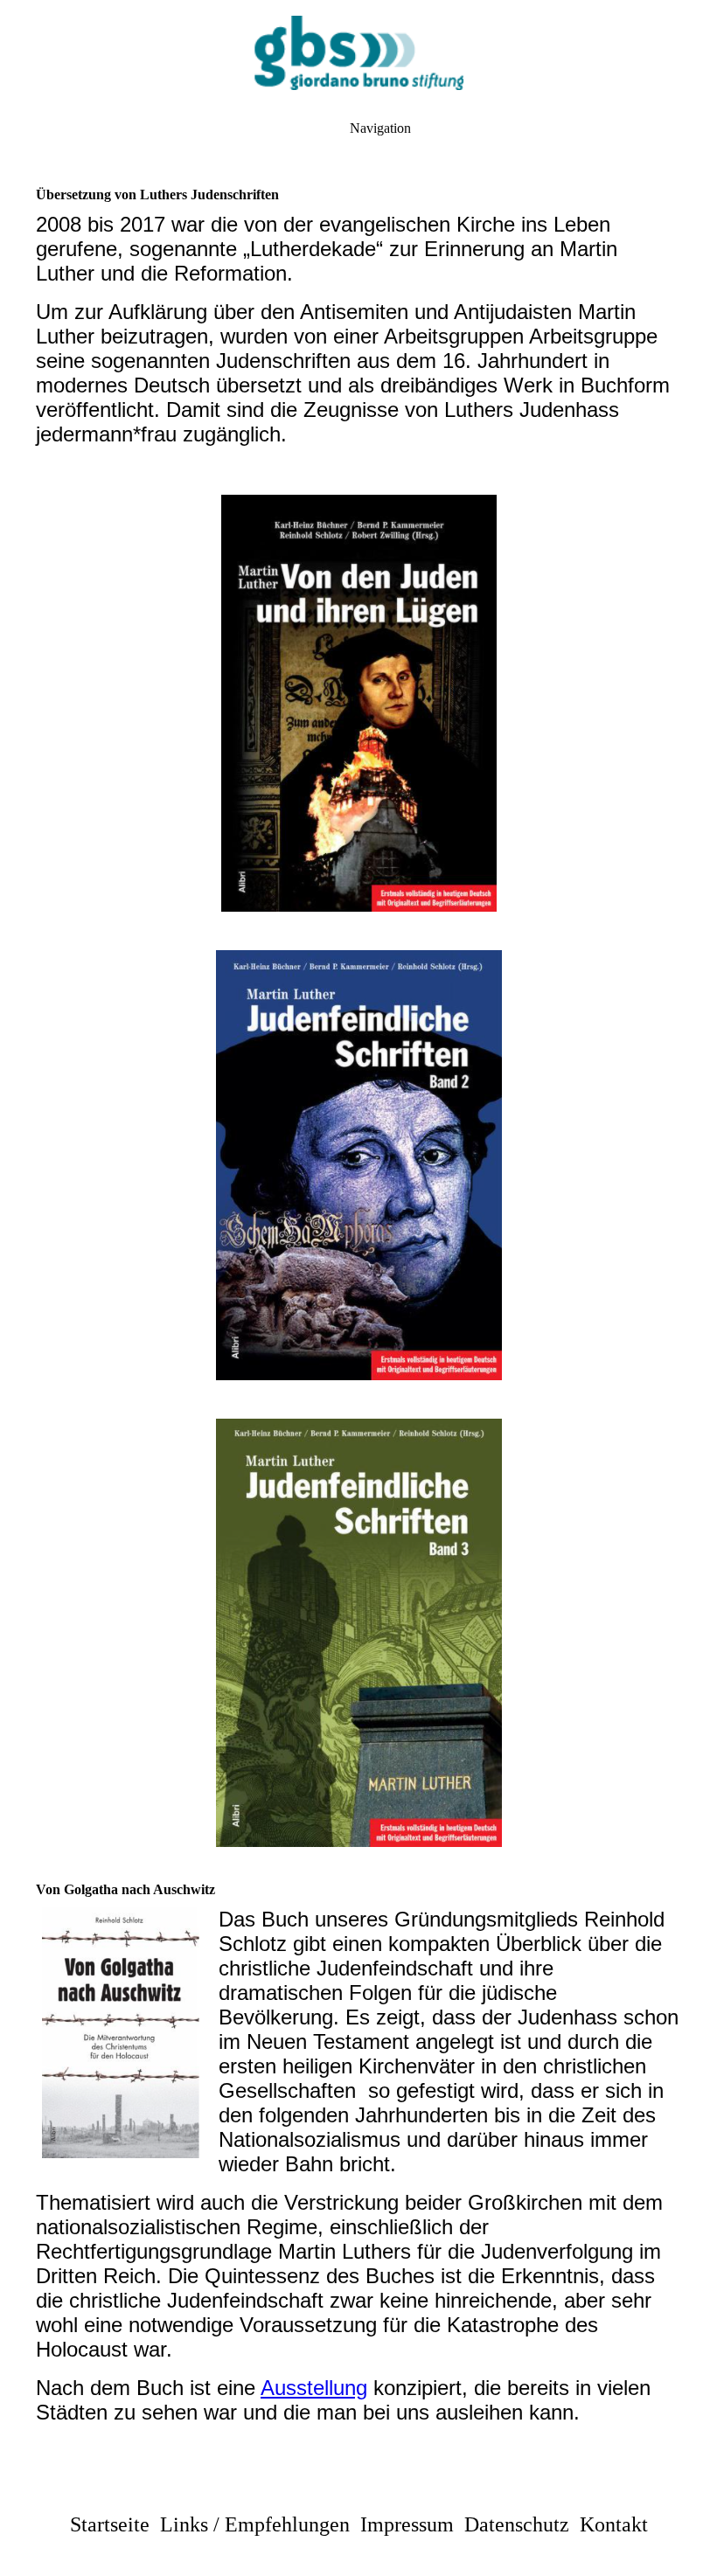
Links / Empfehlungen (255, 2524)
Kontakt (614, 2524)
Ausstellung (314, 2388)
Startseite (110, 2524)
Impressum (407, 2524)
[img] (358, 52)
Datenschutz (517, 2524)
